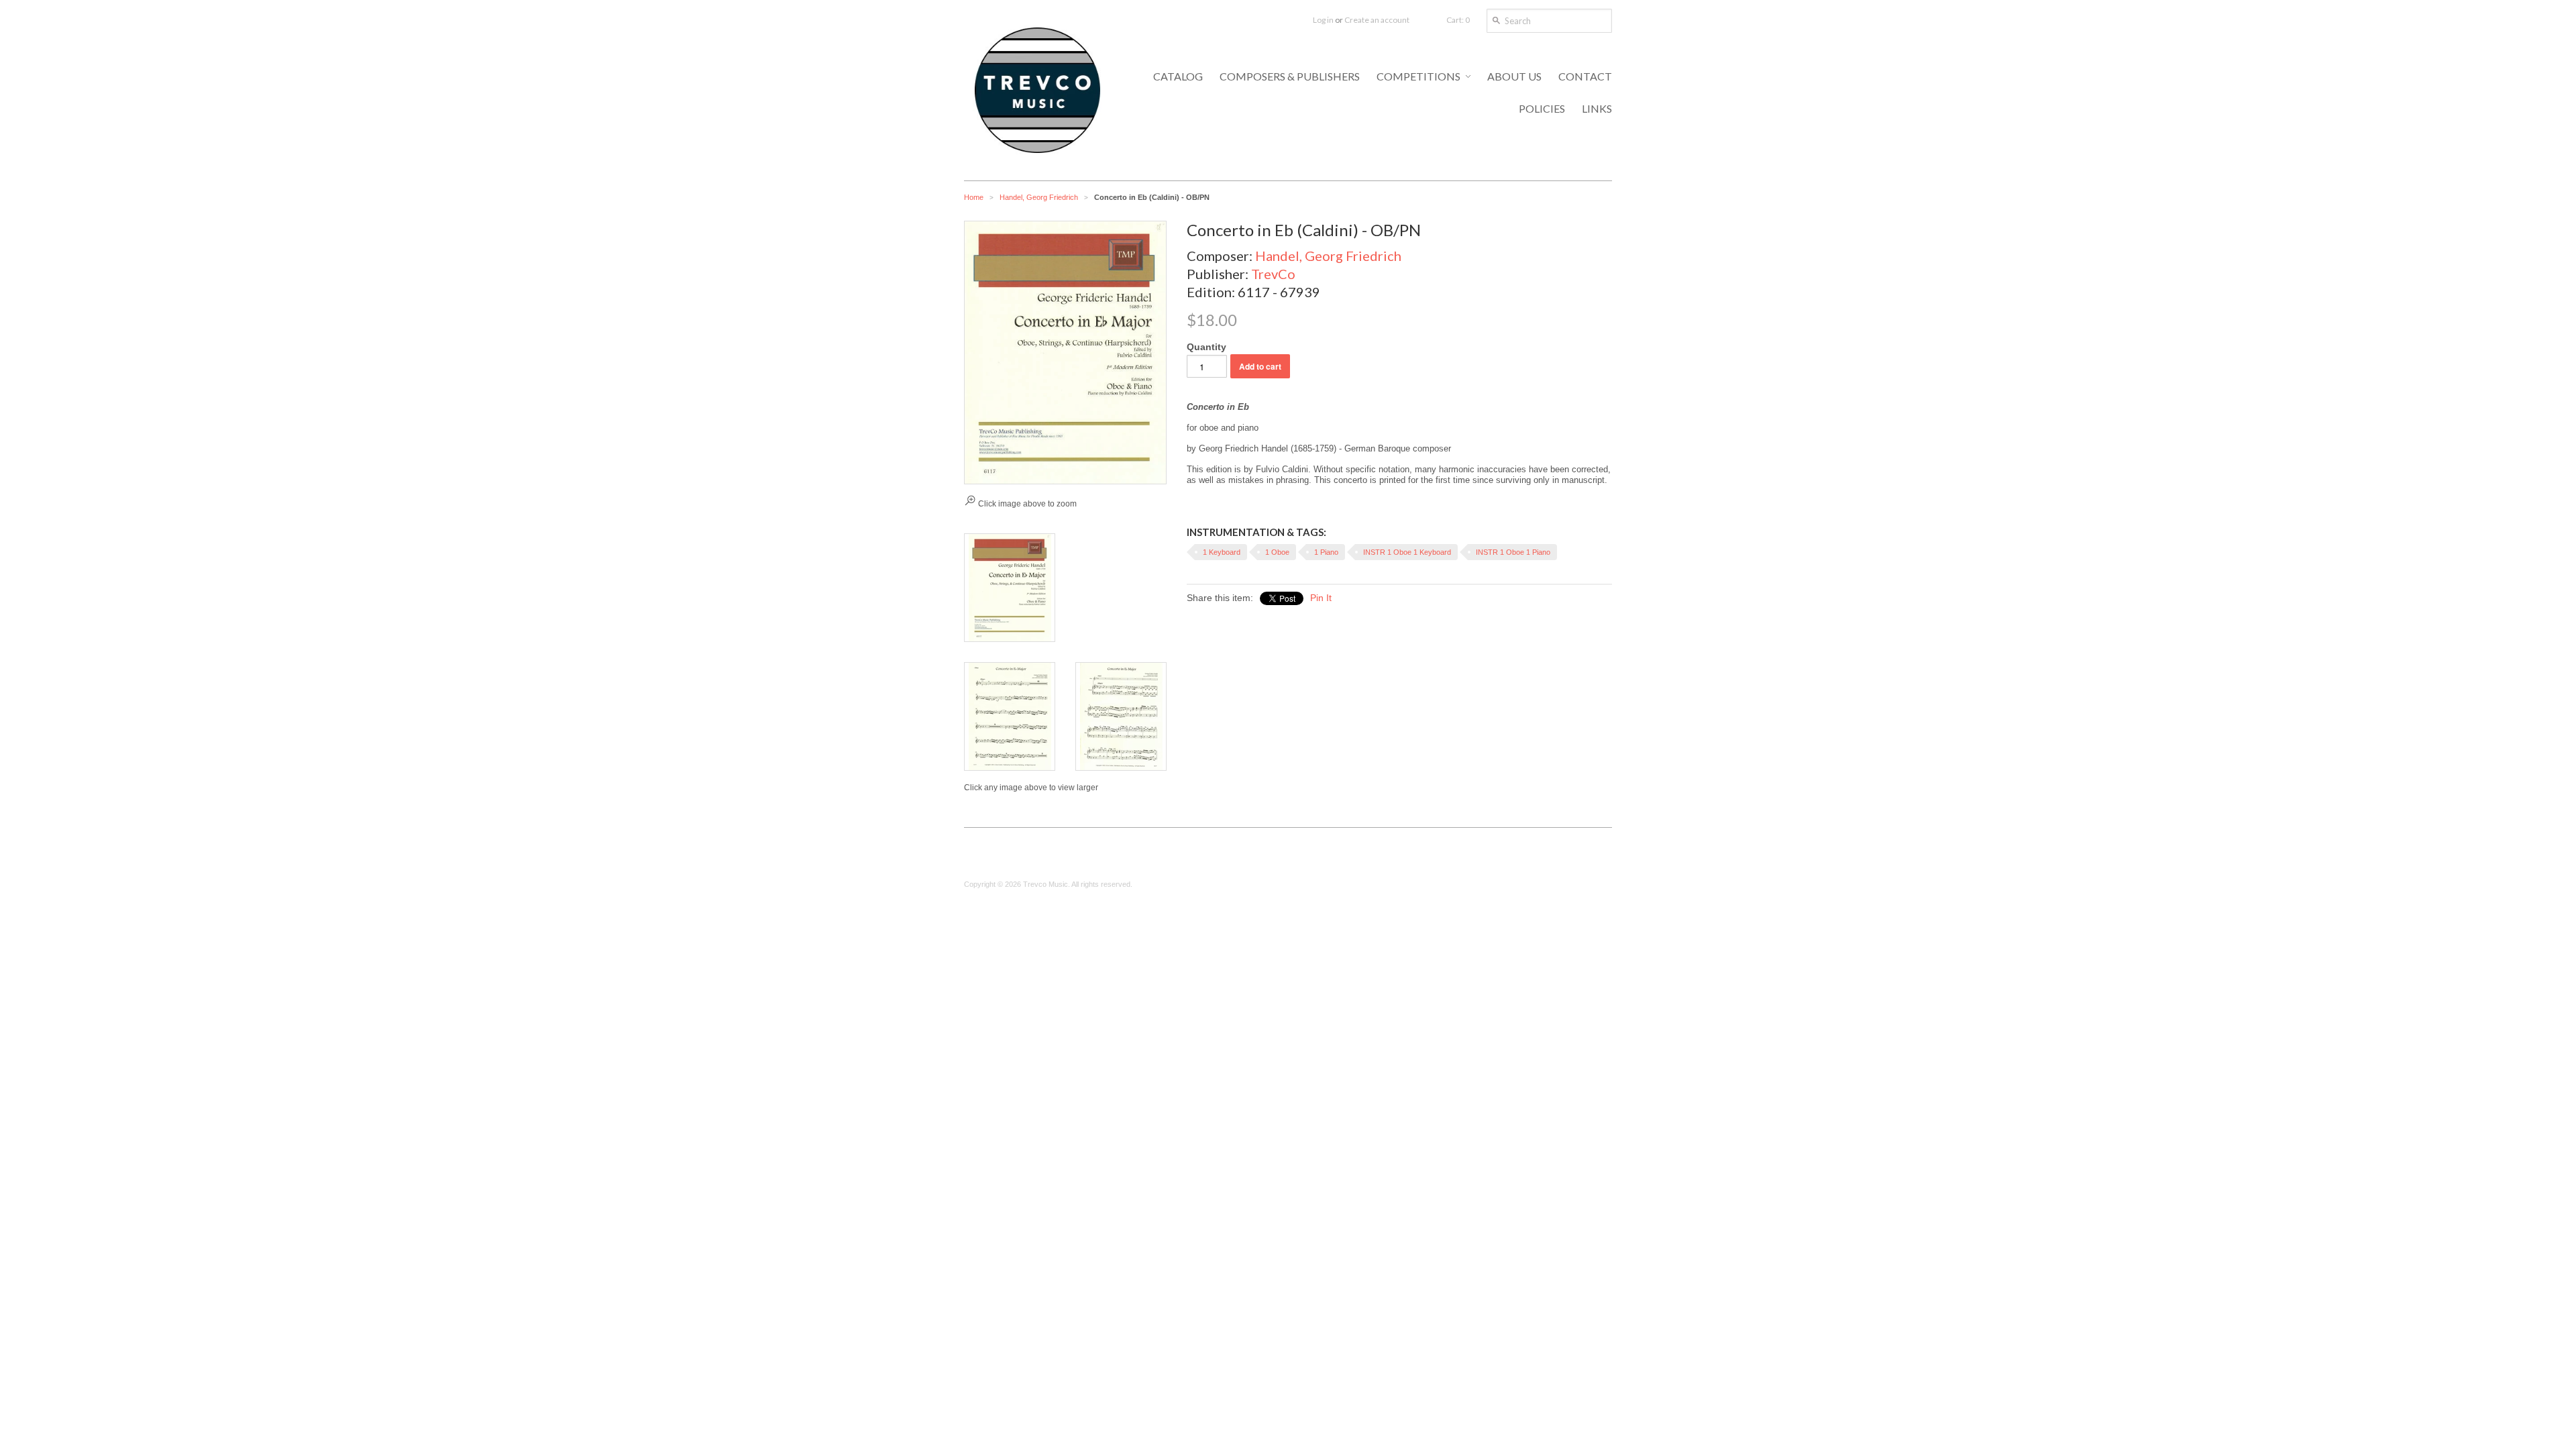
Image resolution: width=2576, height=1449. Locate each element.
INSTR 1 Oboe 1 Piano (1513, 552)
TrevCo (1273, 274)
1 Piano (1326, 552)
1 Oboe (1277, 552)
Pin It (1321, 598)
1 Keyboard (1222, 552)
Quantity (1206, 347)
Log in (1323, 20)
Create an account (1377, 20)
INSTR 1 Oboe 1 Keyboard (1407, 552)
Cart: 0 (1458, 20)
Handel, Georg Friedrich (1039, 197)
